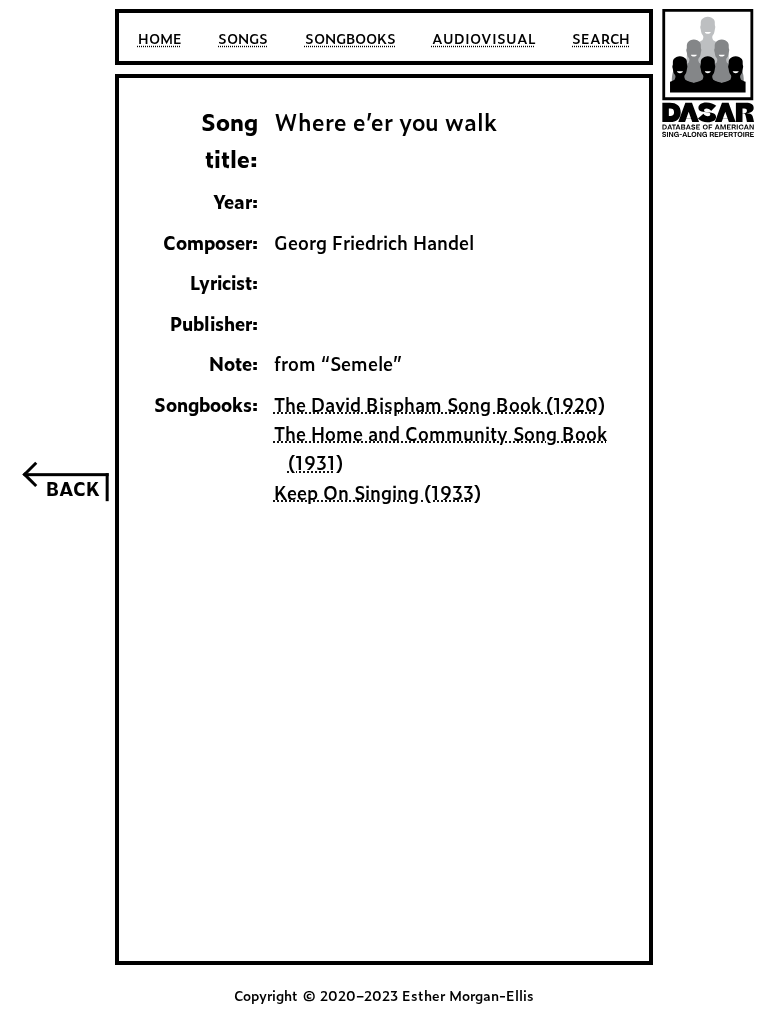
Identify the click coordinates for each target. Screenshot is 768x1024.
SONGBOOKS (350, 38)
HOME (160, 38)
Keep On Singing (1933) (377, 492)
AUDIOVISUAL (484, 38)
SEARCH (601, 38)
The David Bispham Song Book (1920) (439, 404)
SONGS (243, 38)
